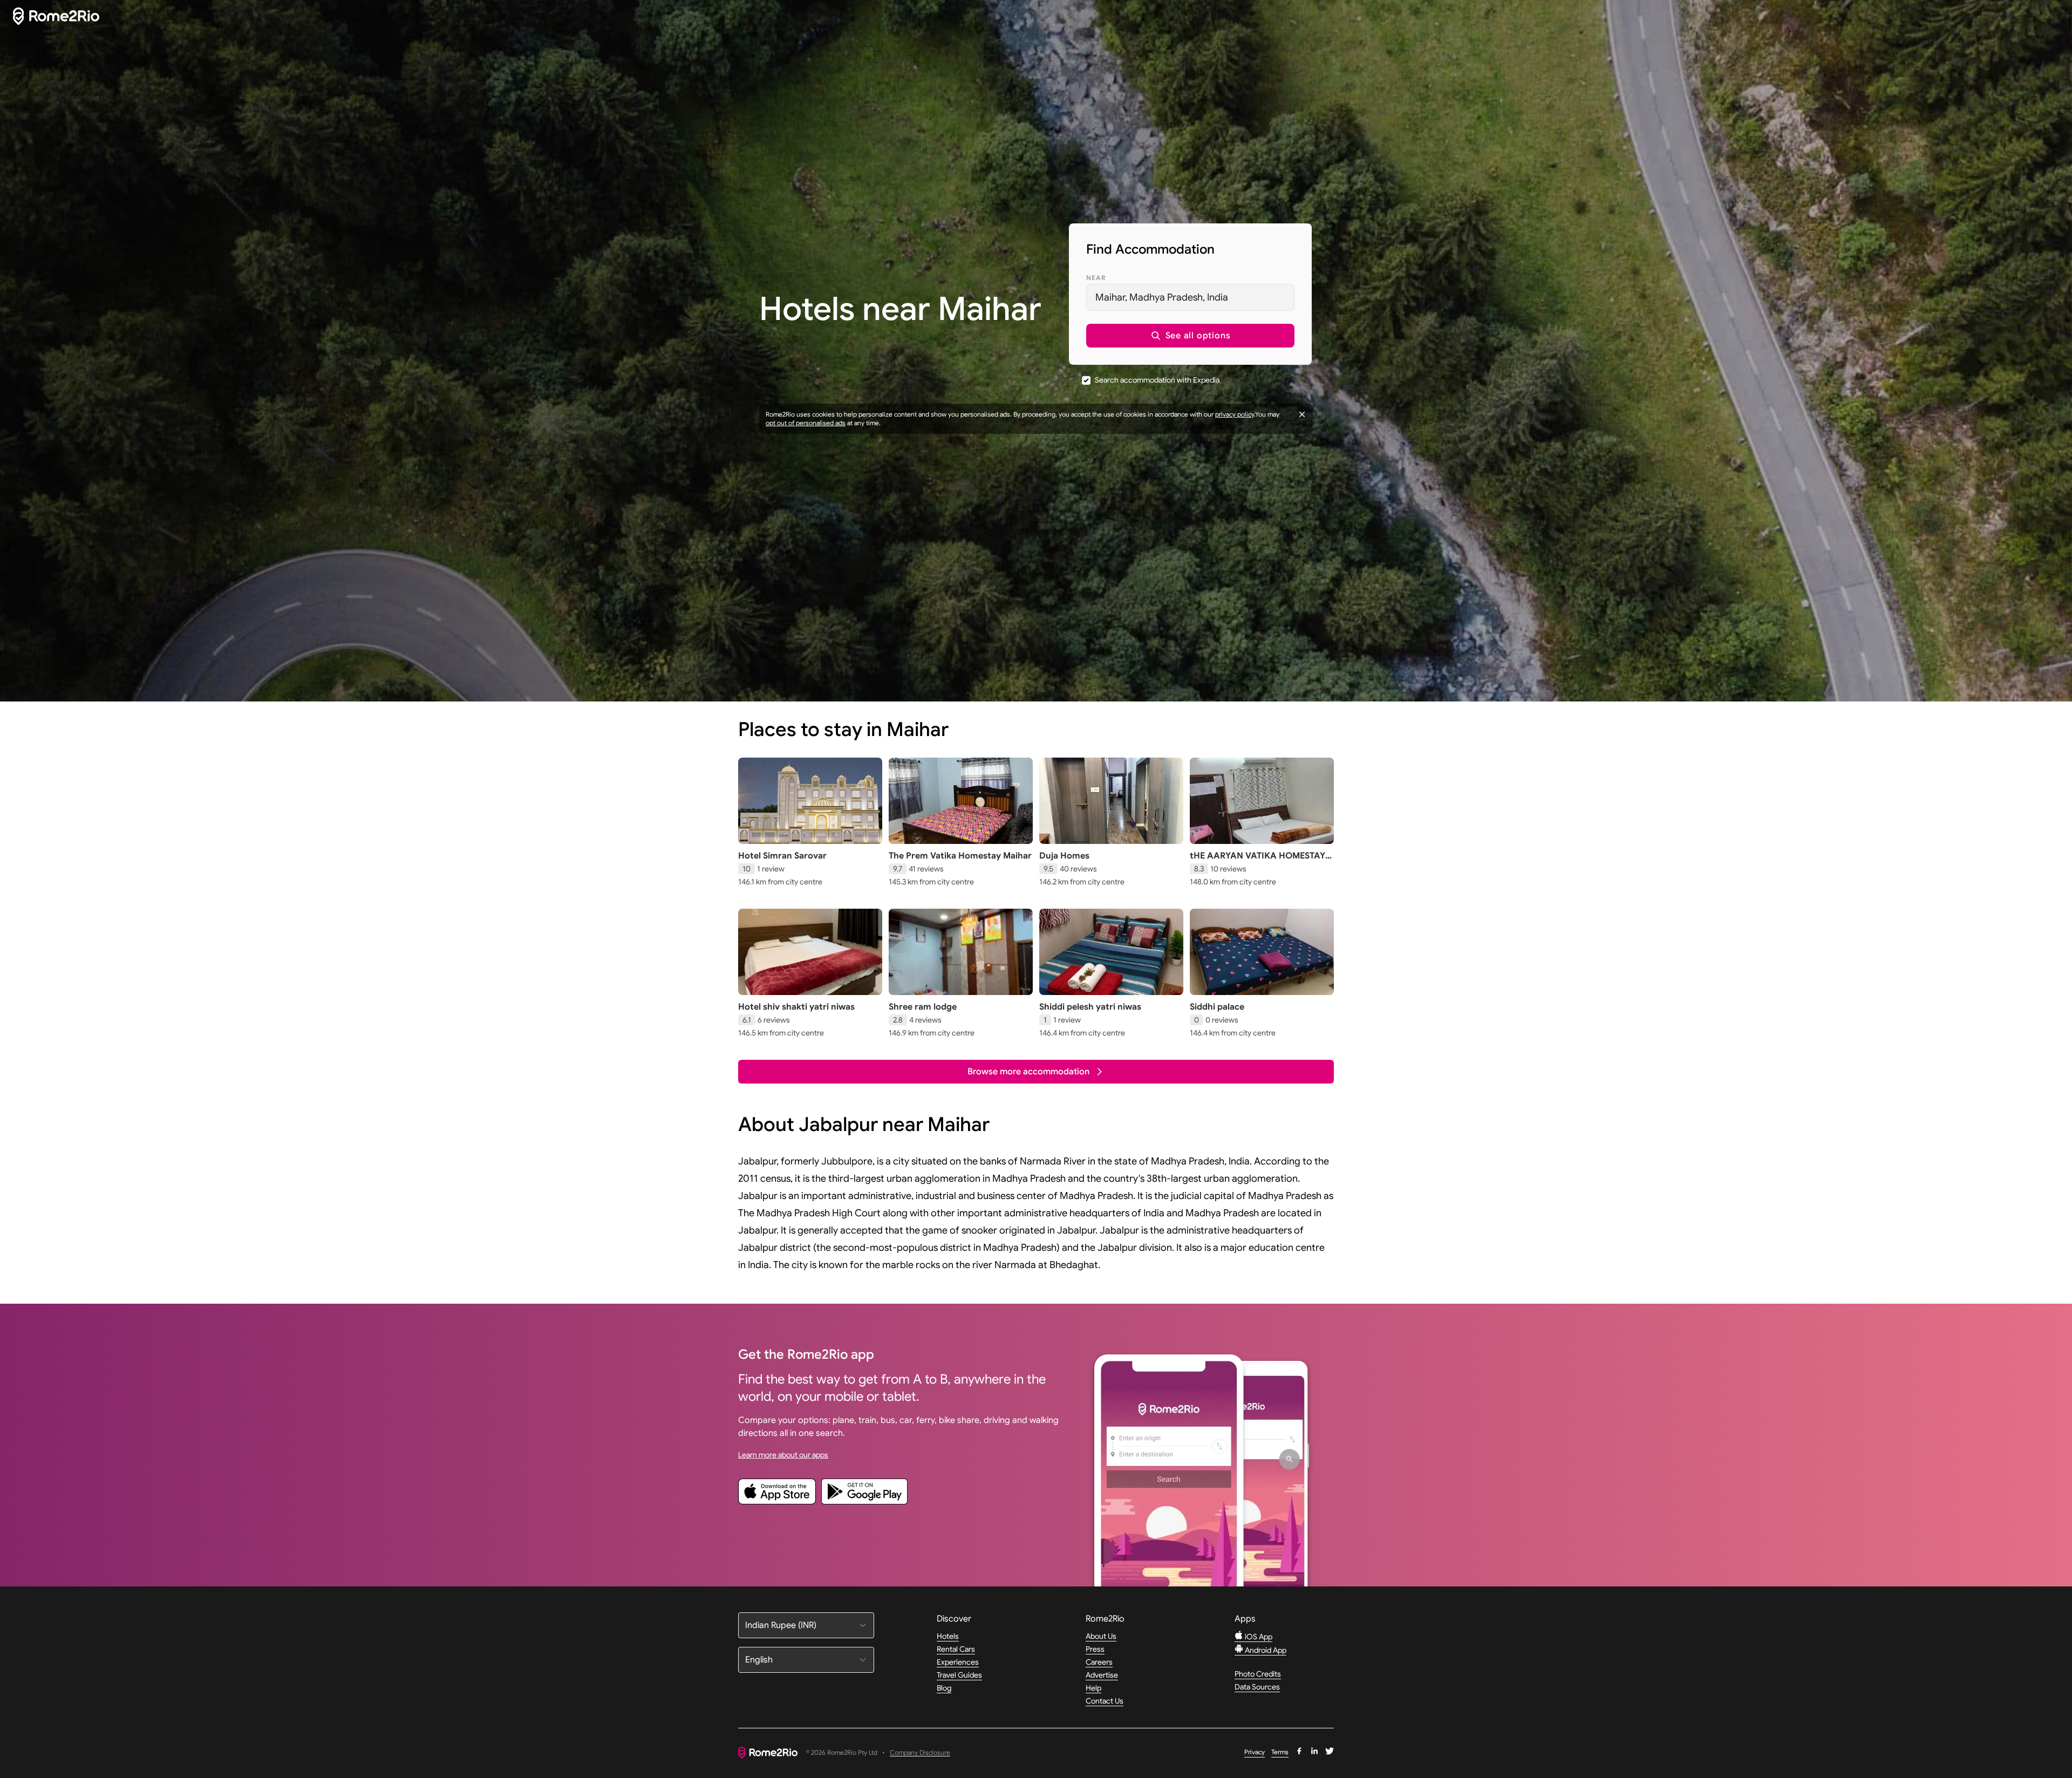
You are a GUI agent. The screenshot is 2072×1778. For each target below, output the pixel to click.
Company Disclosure (920, 1753)
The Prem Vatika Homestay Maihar (960, 856)
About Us (1101, 1636)
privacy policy (1235, 414)
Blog (944, 1688)
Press (1095, 1649)
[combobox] (1190, 297)
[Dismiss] (1302, 414)
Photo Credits (1258, 1674)
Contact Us (1105, 1701)
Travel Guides (959, 1675)
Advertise (1102, 1675)
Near (1096, 278)
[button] (1190, 336)
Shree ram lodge (923, 1007)
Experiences (958, 1662)
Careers (1099, 1662)
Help (1093, 1688)
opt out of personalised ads (806, 423)
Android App (1265, 1650)
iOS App (1258, 1637)
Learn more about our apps (783, 1455)
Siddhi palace (1217, 1007)
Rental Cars (956, 1649)
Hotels (948, 1636)
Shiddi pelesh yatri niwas (1090, 1007)
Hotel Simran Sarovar (782, 856)
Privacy (1255, 1752)
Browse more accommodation (1028, 1072)
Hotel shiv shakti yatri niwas (796, 1007)
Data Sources (1257, 1687)
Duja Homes (1064, 856)
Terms (1280, 1752)
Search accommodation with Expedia (1157, 380)
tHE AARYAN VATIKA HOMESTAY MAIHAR (1257, 861)
